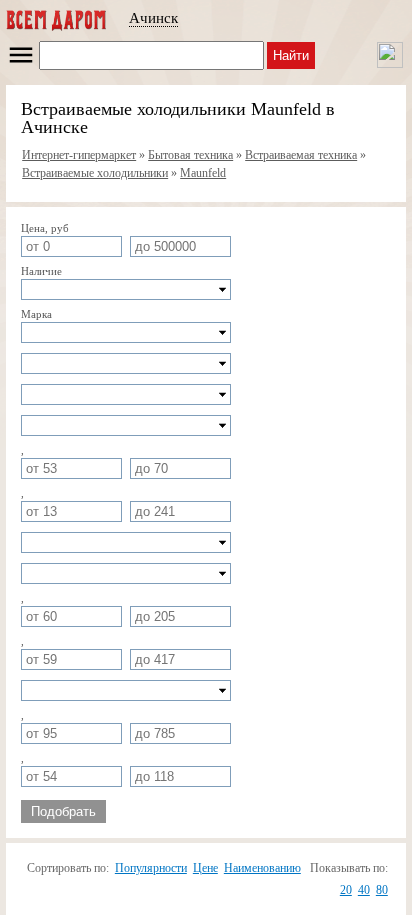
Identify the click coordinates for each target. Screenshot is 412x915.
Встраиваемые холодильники (95, 173)
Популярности (151, 868)
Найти (291, 55)
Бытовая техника (190, 155)
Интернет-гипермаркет (79, 155)
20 (346, 890)
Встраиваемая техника (301, 155)
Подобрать (63, 811)
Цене (205, 868)
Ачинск (153, 18)
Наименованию (262, 868)
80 (382, 890)
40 (364, 890)
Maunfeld (203, 173)
